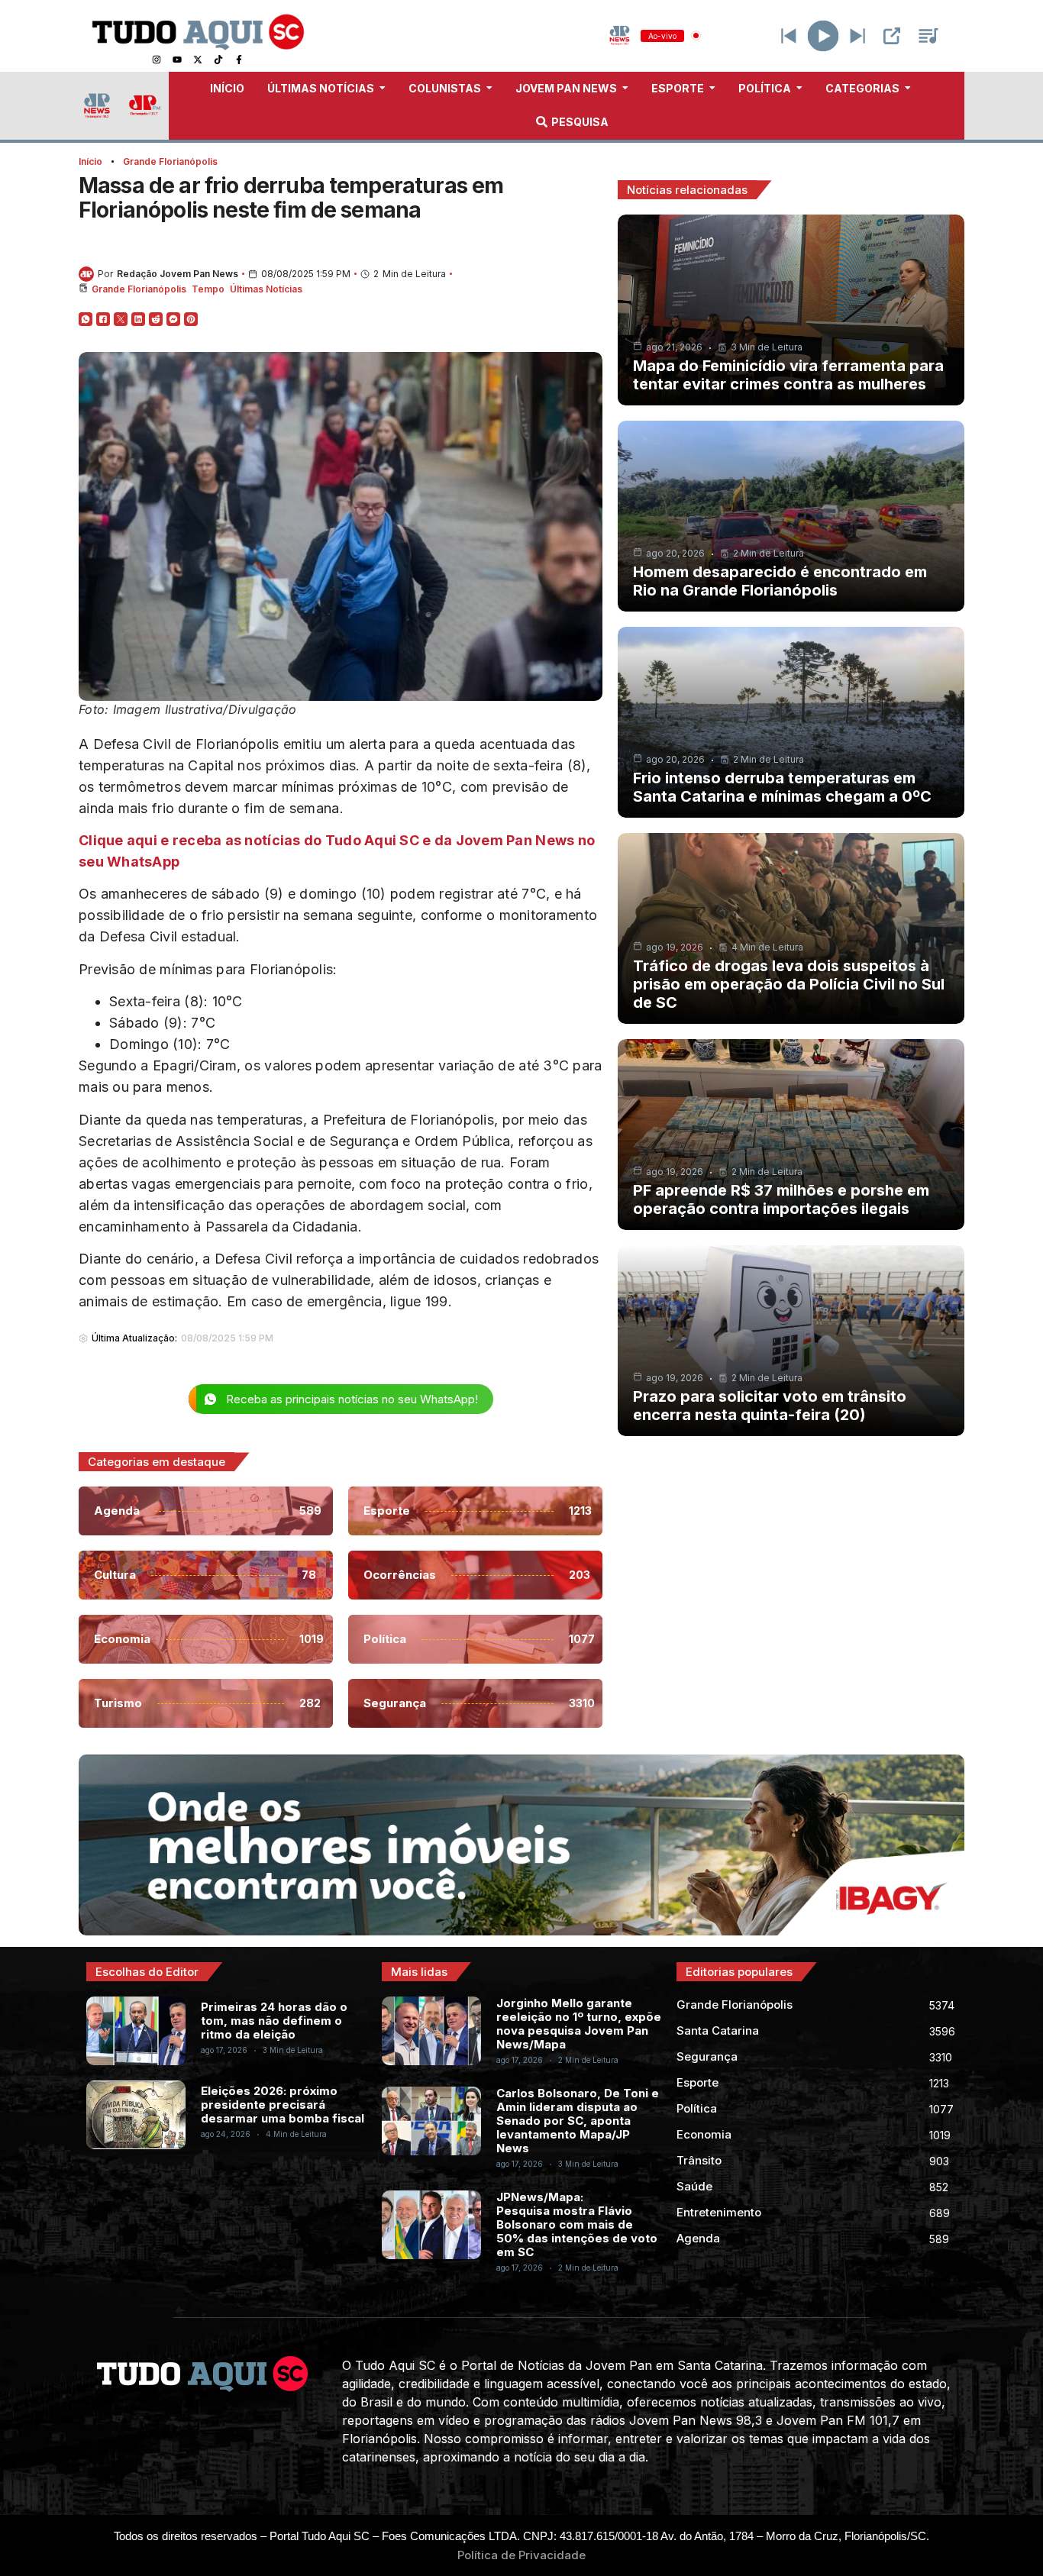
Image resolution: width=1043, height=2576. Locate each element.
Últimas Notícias (266, 289)
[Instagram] (157, 60)
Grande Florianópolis (170, 161)
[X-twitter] (198, 60)
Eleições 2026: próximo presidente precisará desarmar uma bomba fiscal (283, 2105)
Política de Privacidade (521, 2555)
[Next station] (789, 36)
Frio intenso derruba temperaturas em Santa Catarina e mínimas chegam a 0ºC (782, 787)
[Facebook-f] (239, 60)
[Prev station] (857, 36)
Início (90, 161)
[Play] (823, 36)
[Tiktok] (218, 60)
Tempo (208, 289)
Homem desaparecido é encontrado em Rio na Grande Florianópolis (780, 581)
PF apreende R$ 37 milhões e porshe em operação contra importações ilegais (781, 1199)
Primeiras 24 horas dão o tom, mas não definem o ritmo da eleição (274, 2021)
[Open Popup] (892, 36)
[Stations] (928, 36)
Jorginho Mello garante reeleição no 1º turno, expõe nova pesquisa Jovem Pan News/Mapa (579, 2024)
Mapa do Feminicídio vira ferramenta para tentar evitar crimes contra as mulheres (788, 375)
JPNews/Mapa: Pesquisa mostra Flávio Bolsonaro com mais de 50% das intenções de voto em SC (577, 2224)
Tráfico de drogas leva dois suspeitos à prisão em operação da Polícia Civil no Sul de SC (789, 984)
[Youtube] (177, 60)
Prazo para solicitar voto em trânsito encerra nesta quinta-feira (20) (770, 1406)
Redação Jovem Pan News (178, 274)
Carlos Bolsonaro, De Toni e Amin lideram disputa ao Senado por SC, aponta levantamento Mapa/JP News (578, 2121)
